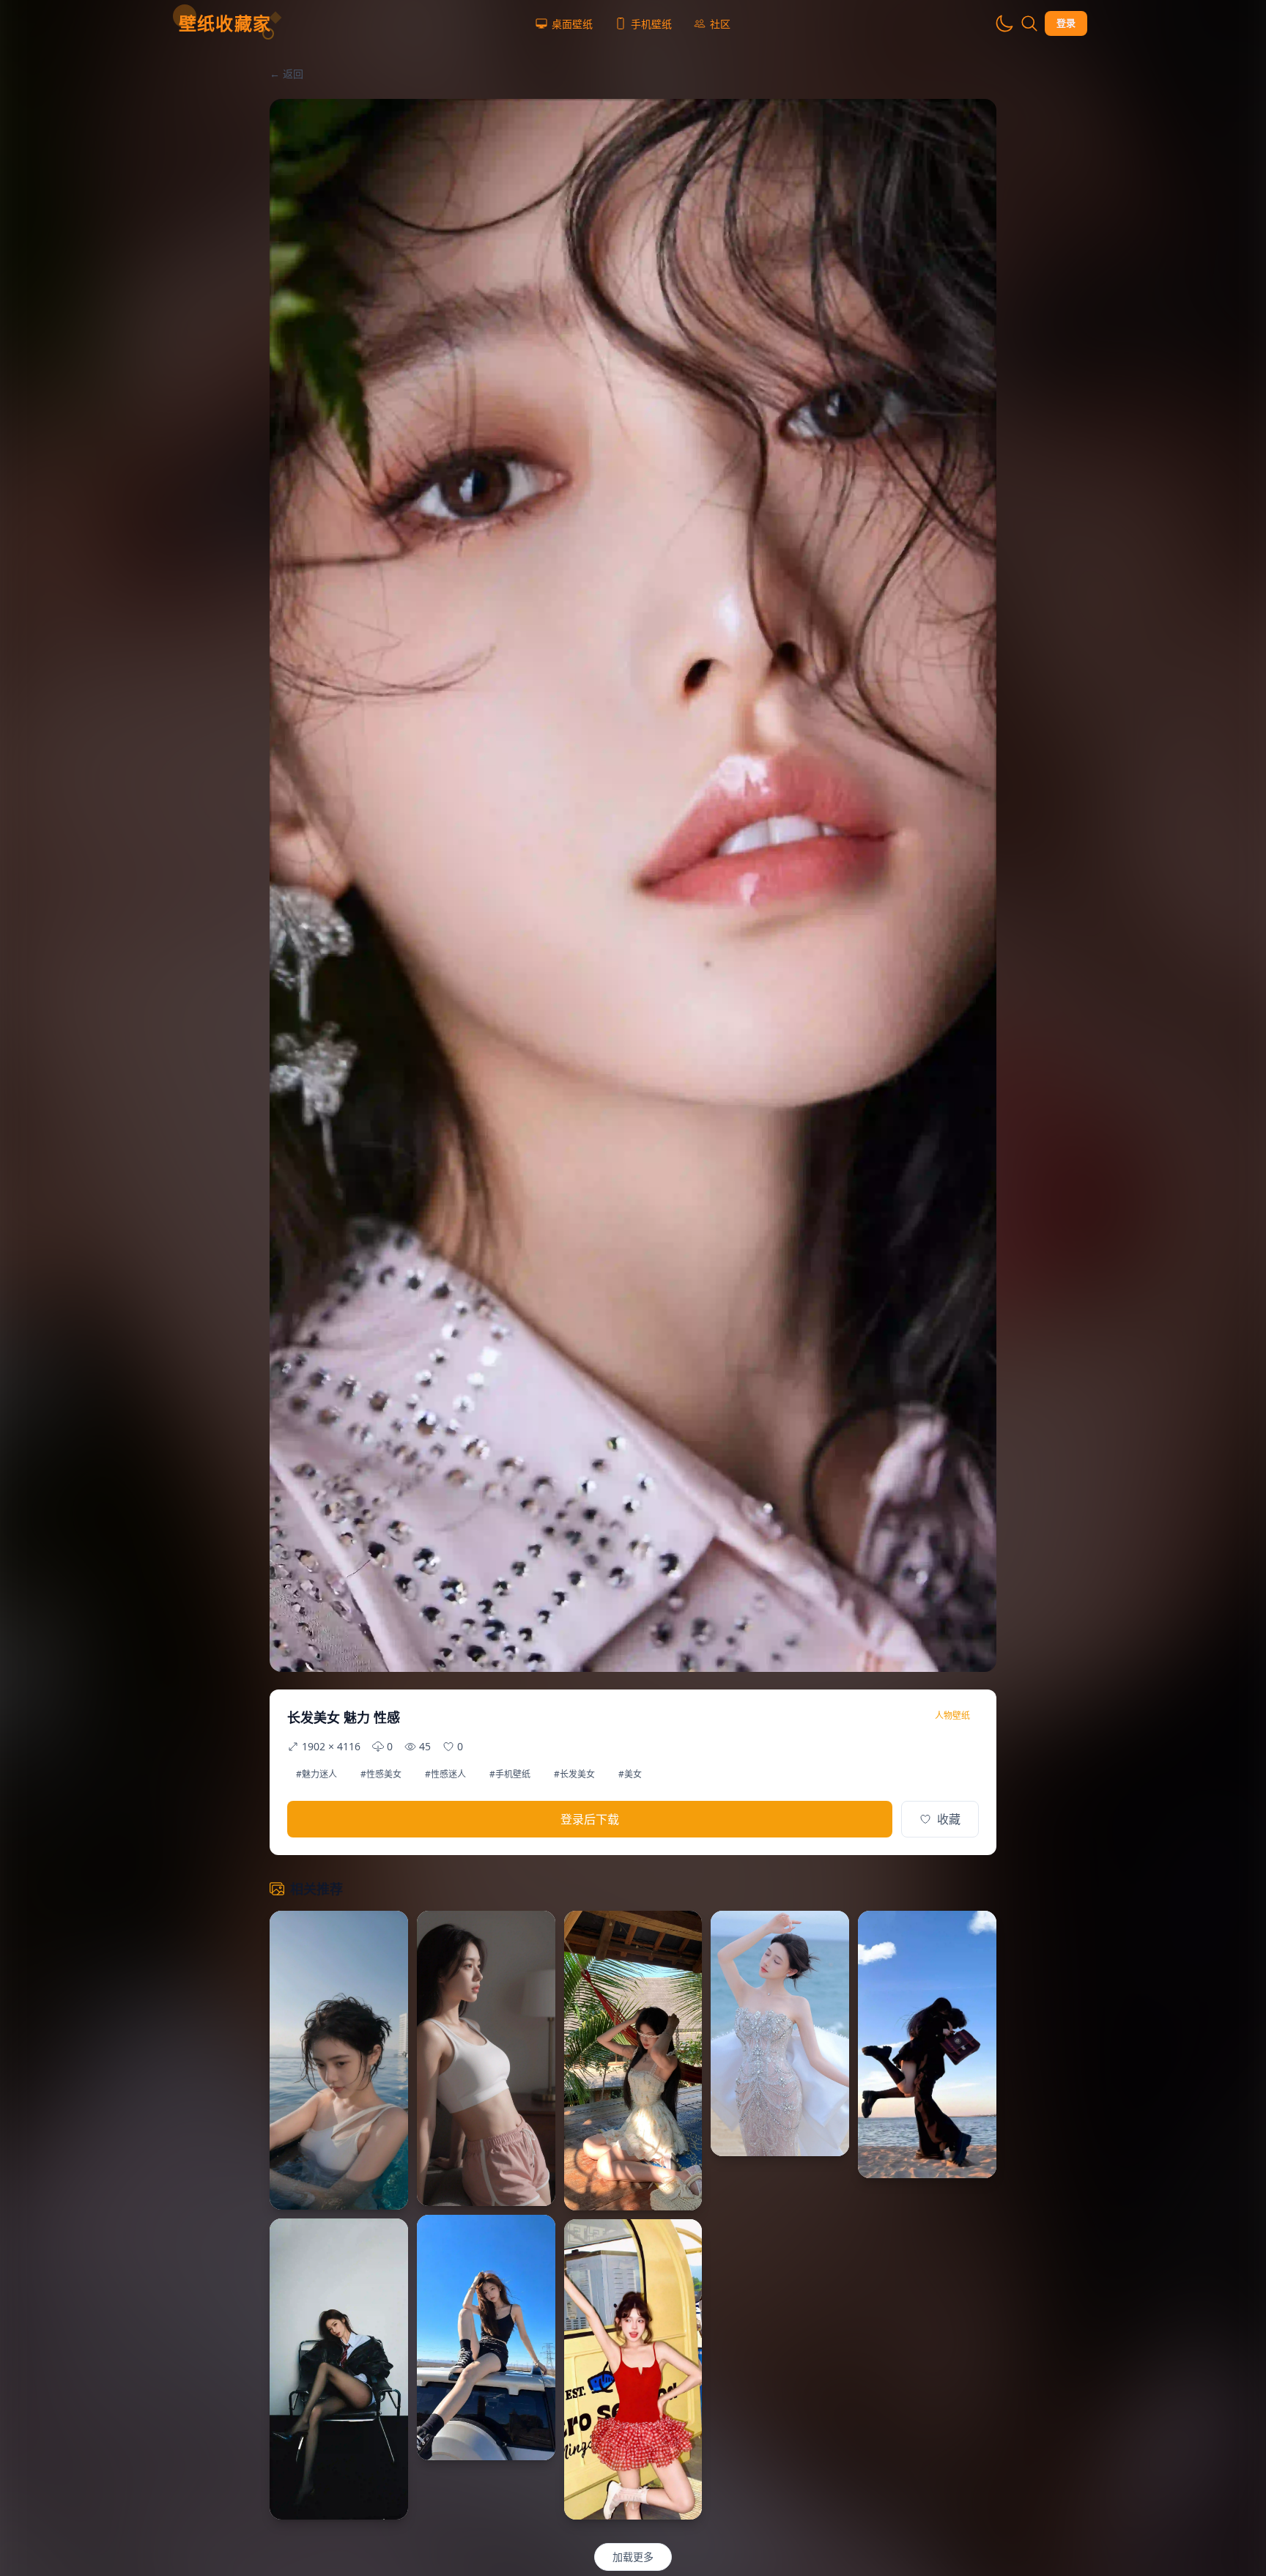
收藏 (949, 1819)
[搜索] (1029, 23)
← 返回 (286, 74)
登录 (1066, 23)
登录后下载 (590, 1819)
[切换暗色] (1004, 23)
